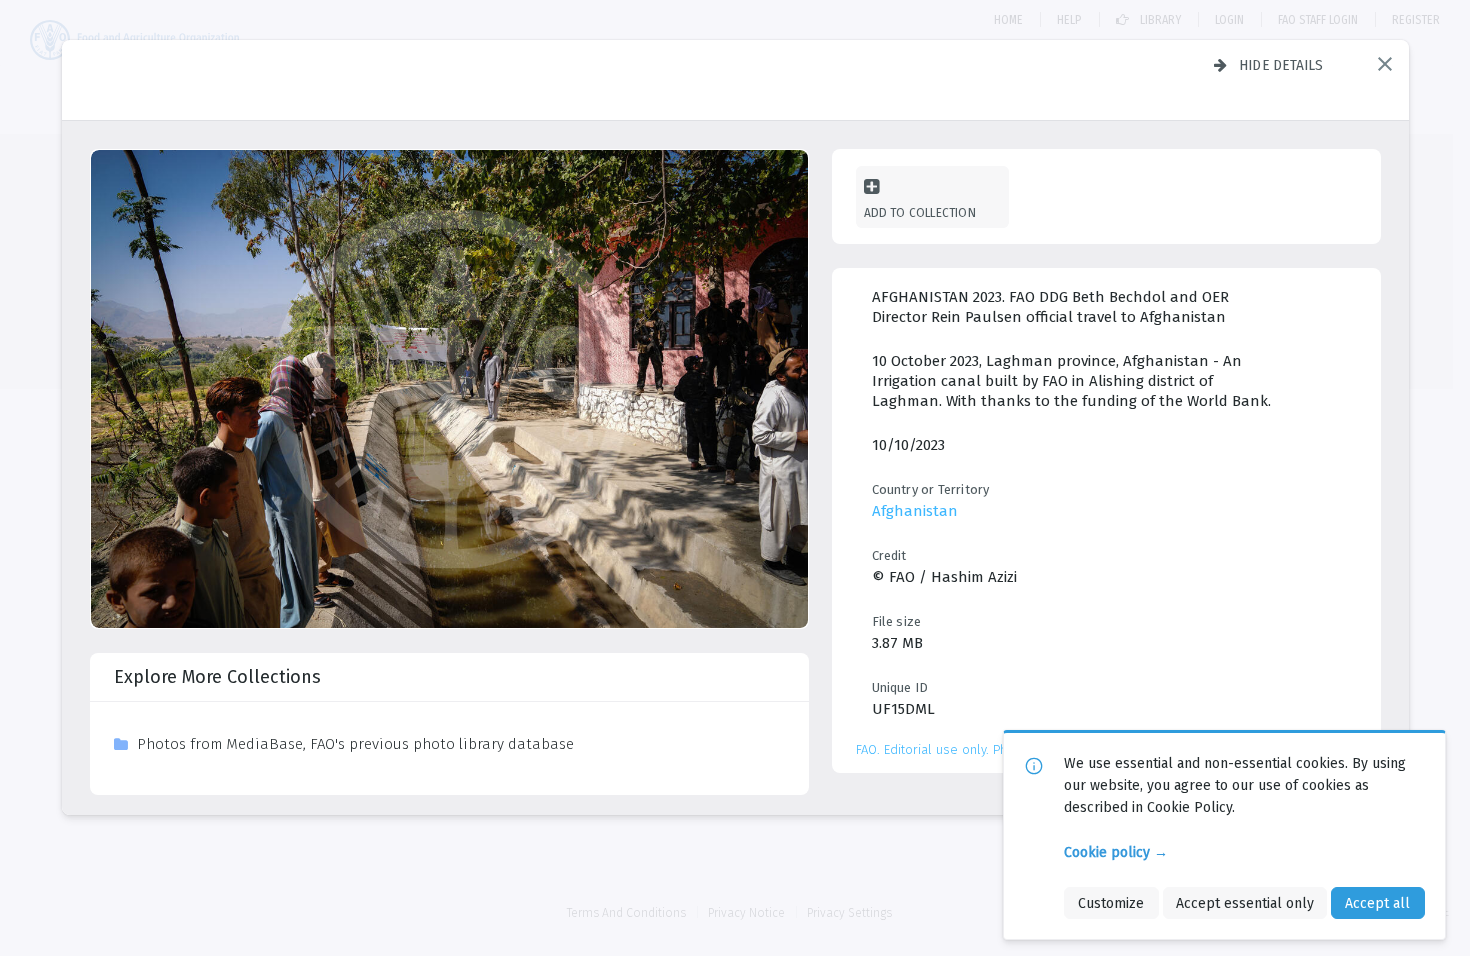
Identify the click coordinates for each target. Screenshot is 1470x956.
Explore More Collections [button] (217, 677)
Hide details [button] (1281, 65)
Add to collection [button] (920, 212)
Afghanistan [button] (915, 511)
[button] (1385, 64)
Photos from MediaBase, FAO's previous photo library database (355, 744)
